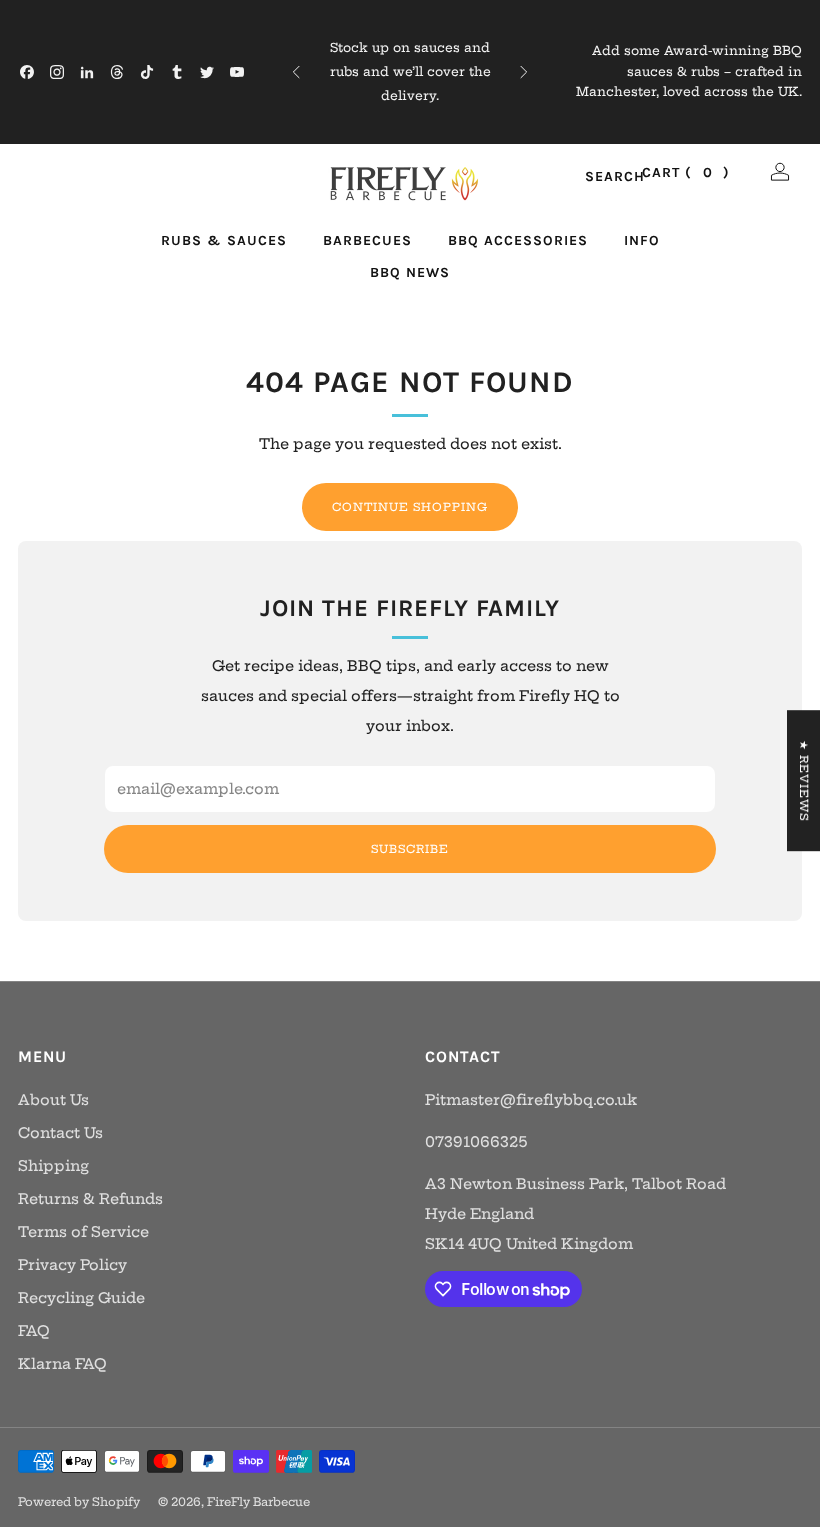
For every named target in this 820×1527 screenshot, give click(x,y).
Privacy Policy (72, 1265)
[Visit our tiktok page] (147, 72)
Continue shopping (410, 507)
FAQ (34, 1331)
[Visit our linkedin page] (87, 72)
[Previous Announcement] (296, 72)
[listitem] (410, 72)
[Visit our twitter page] (207, 72)
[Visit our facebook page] (27, 72)
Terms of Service (83, 1232)
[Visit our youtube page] (237, 72)
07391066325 (476, 1142)
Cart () (686, 172)
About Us (53, 1100)
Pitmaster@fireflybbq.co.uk (531, 1100)
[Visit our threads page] (117, 72)
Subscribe (410, 849)
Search (593, 177)
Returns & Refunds (90, 1199)
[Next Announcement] (524, 72)
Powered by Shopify (79, 1502)
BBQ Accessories (518, 240)
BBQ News (410, 272)
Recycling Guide (81, 1298)
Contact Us (60, 1133)
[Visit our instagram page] (57, 72)
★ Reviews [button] (804, 780)
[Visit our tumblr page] (177, 72)
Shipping (53, 1166)
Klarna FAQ (62, 1364)
